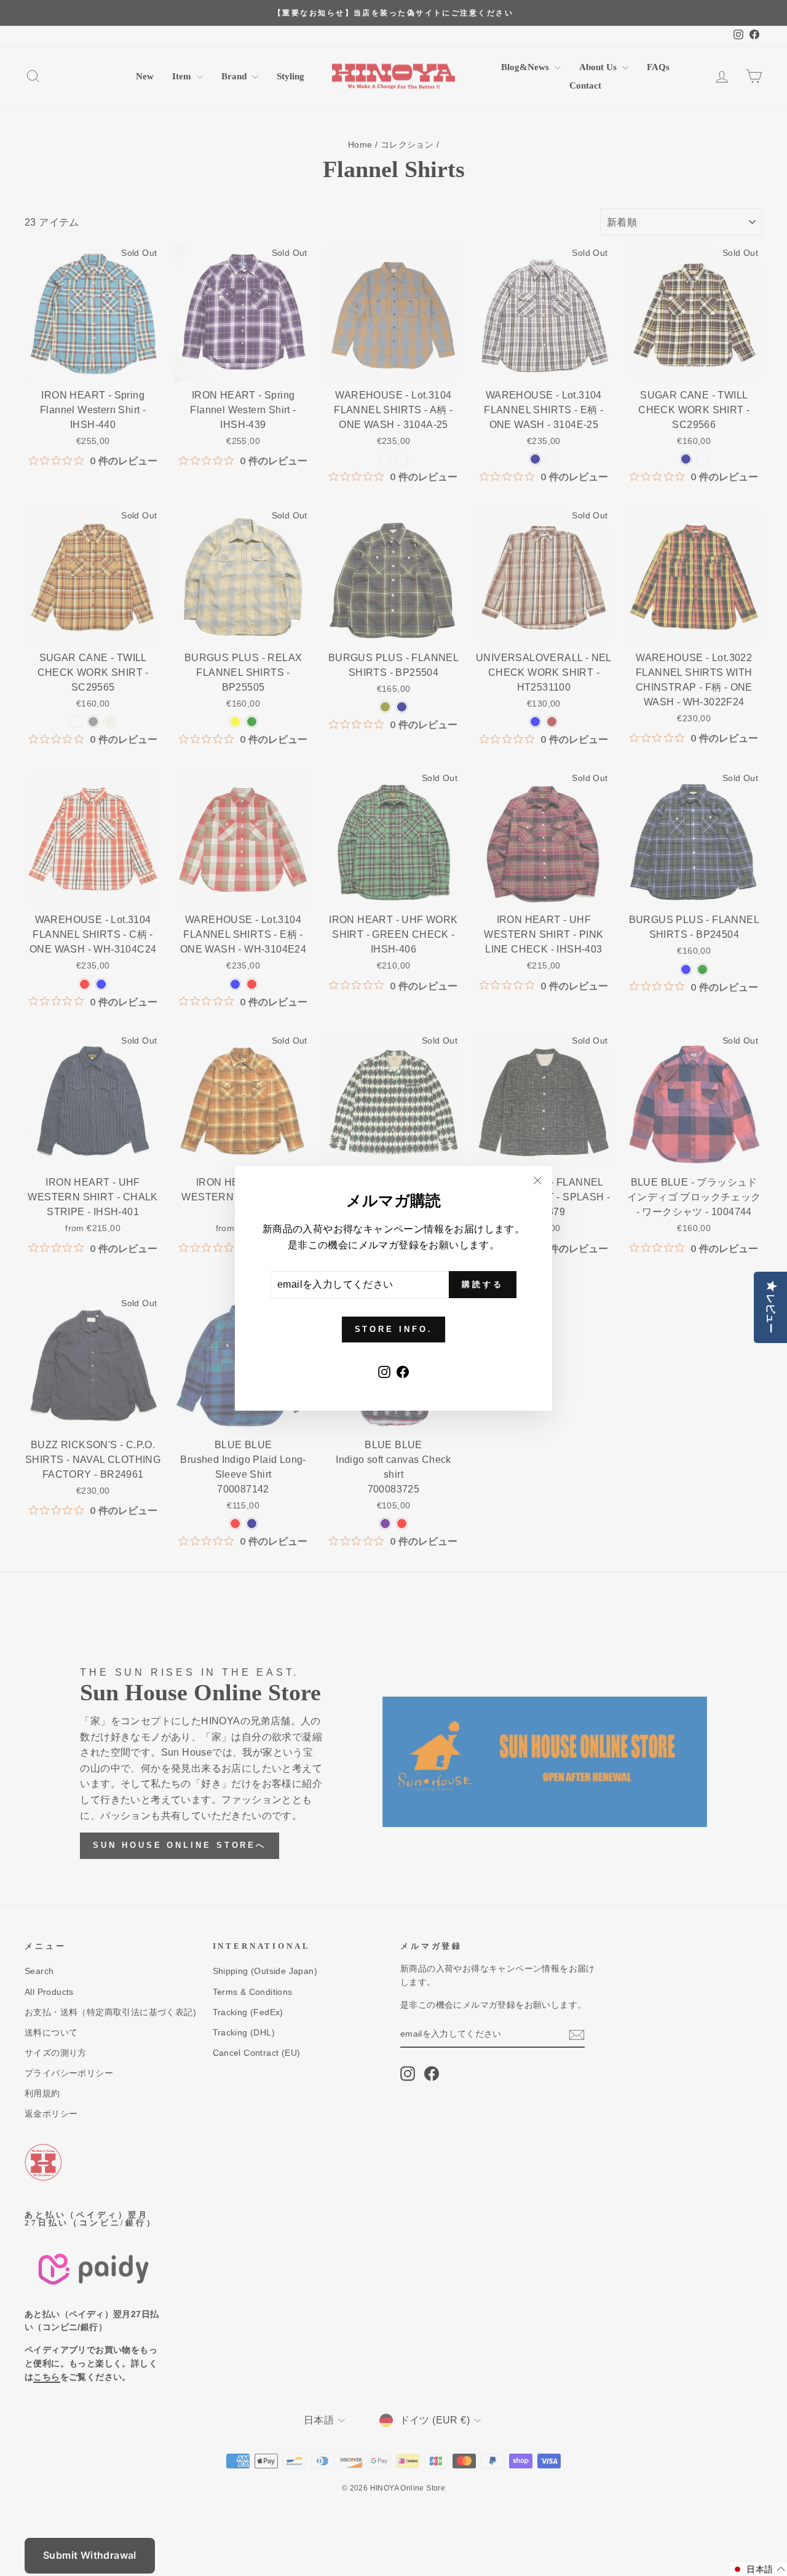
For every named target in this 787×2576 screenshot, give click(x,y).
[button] (758, 2569)
